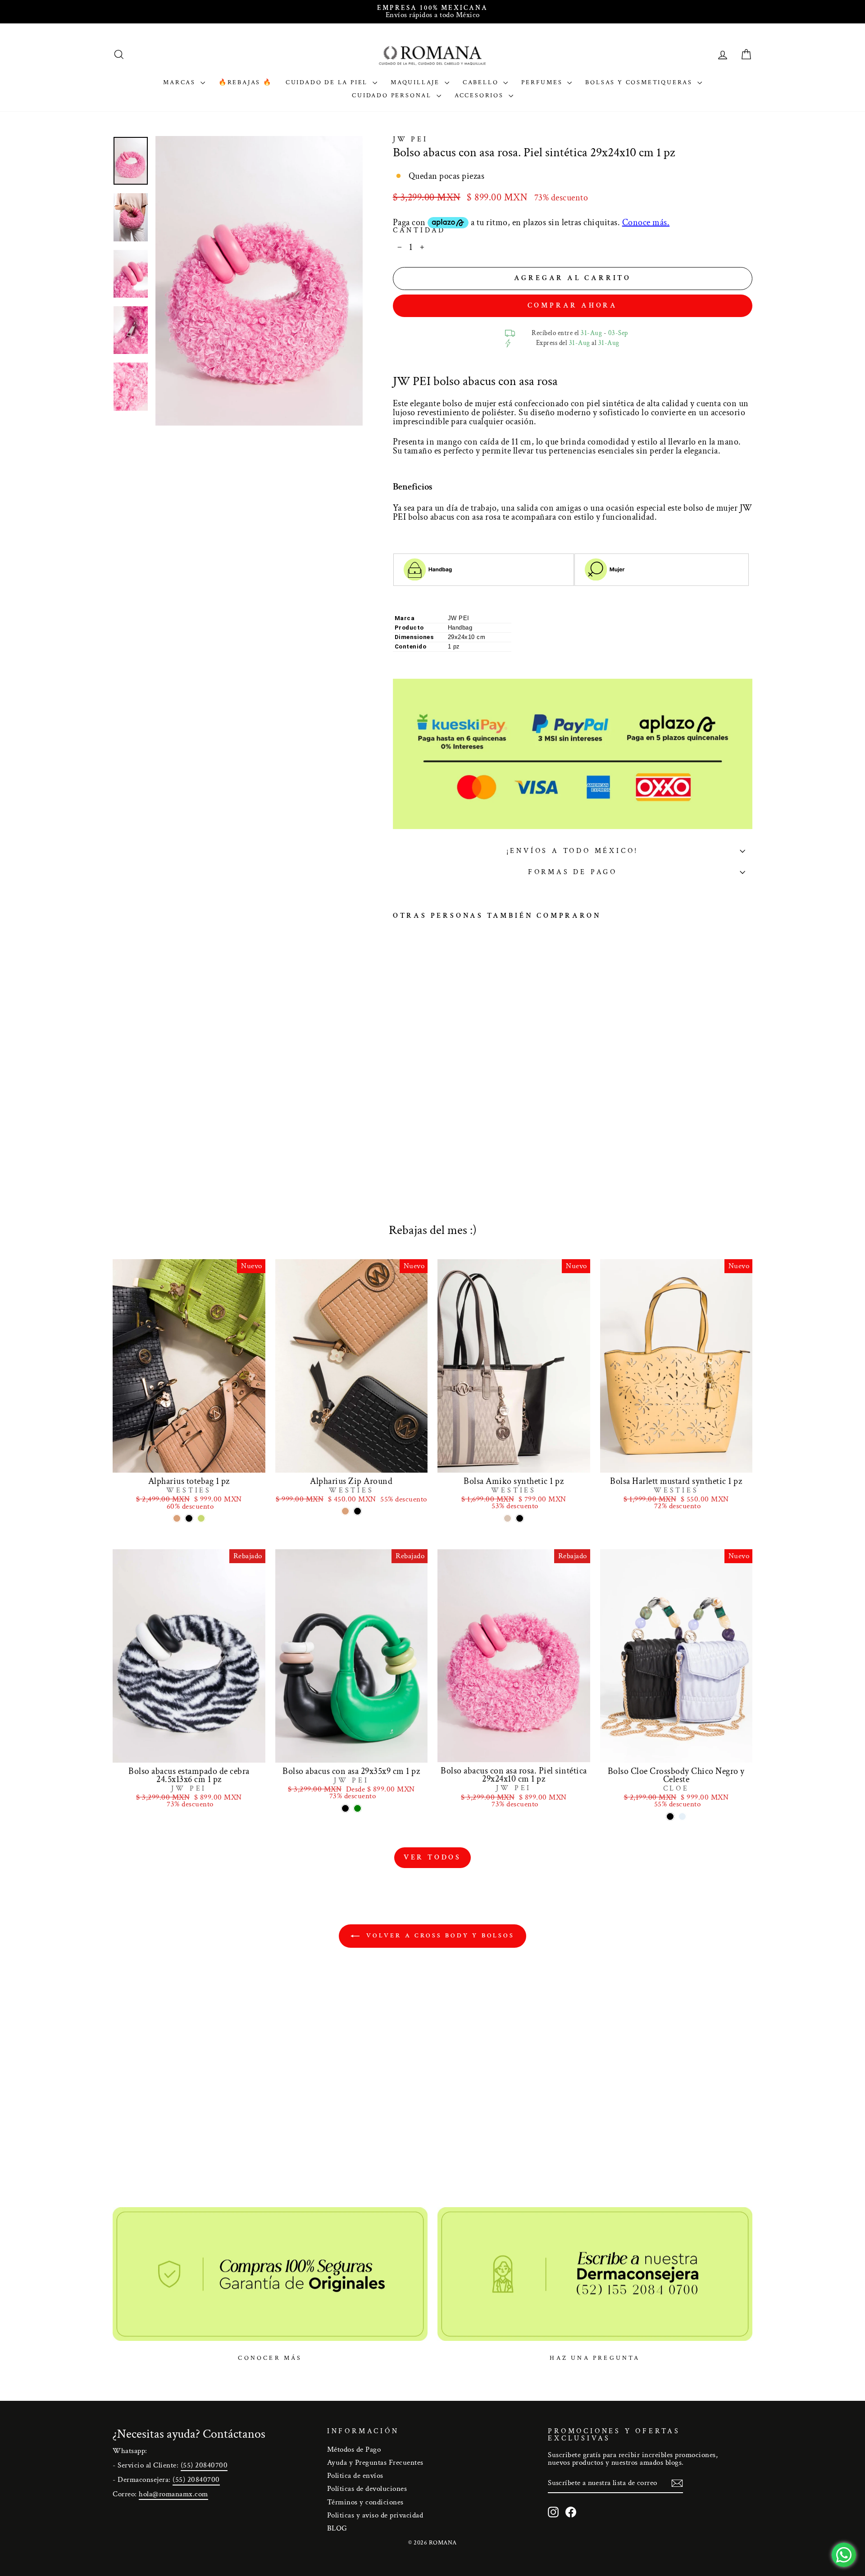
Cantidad (419, 231)
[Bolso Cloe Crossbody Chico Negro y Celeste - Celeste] (682, 1816)
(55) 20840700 (204, 2465)
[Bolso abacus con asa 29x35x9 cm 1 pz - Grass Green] (357, 1808)
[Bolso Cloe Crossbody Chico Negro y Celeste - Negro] (670, 1816)
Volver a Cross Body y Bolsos (439, 1936)
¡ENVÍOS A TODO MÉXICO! (573, 851)
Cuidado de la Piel (328, 82)
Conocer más (270, 2358)
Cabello (482, 82)
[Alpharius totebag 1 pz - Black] (189, 1518)
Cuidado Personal (393, 95)
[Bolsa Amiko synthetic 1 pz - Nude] (508, 1518)
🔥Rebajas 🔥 (245, 82)
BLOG (337, 2528)
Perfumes (543, 82)
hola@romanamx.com (173, 2494)
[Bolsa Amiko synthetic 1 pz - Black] (520, 1518)
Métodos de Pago (354, 2449)
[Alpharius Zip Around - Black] (357, 1511)
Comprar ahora (573, 306)
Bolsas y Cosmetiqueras (640, 82)
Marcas (181, 82)
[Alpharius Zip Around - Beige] (345, 1511)
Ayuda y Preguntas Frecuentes (375, 2463)
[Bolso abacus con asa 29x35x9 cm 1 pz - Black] (345, 1808)
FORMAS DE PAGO (573, 872)
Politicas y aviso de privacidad (375, 2515)
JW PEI (410, 139)
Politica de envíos (355, 2476)
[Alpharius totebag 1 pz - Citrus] (201, 1518)
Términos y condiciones (365, 2502)
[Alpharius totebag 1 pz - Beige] (177, 1518)
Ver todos (432, 1857)
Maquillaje (417, 82)
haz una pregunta (595, 2358)
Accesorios (480, 95)
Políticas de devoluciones (367, 2489)
